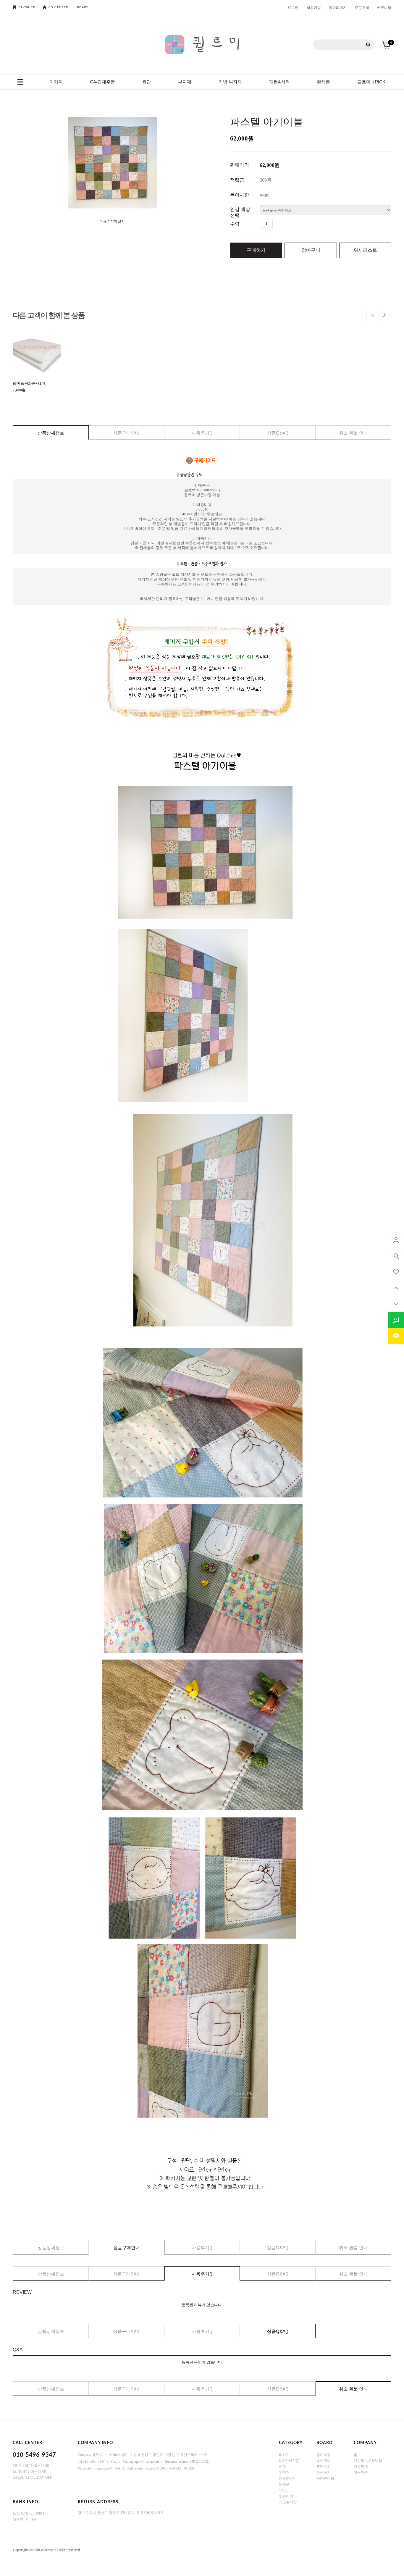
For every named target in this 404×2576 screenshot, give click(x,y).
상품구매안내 (126, 433)
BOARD (83, 7)
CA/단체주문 (102, 82)
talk (396, 1320)
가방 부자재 (230, 82)
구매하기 (256, 250)
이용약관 (361, 2472)
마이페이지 (338, 7)
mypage (396, 1240)
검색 (368, 45)
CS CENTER (58, 7)
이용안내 (361, 2467)
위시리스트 (365, 250)
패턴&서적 (279, 82)
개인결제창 (288, 2502)
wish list (396, 1272)
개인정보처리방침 (368, 2461)
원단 (146, 82)
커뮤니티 (384, 7)
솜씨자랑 (324, 2461)
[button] (373, 315)
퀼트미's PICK (371, 82)
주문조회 (362, 7)
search (396, 1256)
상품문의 (324, 2472)
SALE (283, 2490)
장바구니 (311, 250)
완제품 (323, 82)
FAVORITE (27, 7)
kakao (396, 1336)
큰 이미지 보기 (114, 221)
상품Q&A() (278, 433)
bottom (396, 1304)
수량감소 (286, 224)
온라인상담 (325, 2478)
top (396, 1288)
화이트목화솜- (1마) (30, 383)
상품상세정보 (51, 433)
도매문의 (324, 2467)
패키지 (56, 82)
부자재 (185, 82)
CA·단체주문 (289, 2461)
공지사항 (324, 2455)
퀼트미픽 (286, 2496)
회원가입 (314, 7)
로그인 (293, 7)
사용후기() (202, 433)
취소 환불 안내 (353, 433)
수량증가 (277, 224)
